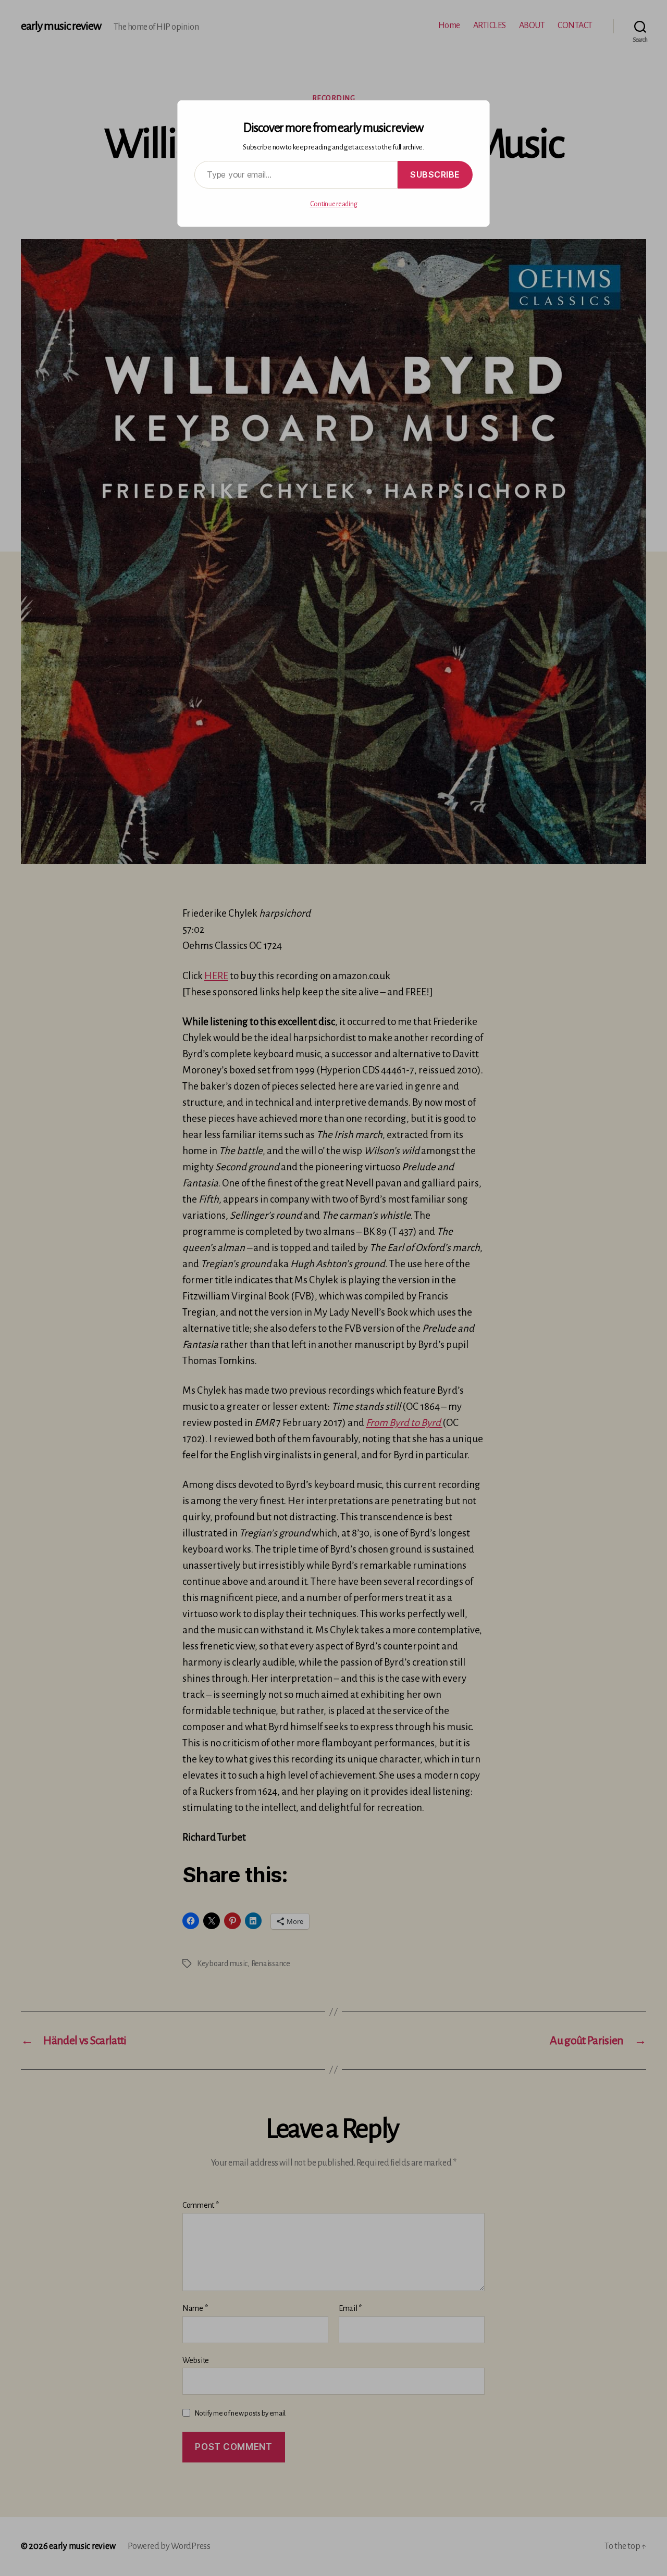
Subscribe (435, 174)
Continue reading (334, 204)
